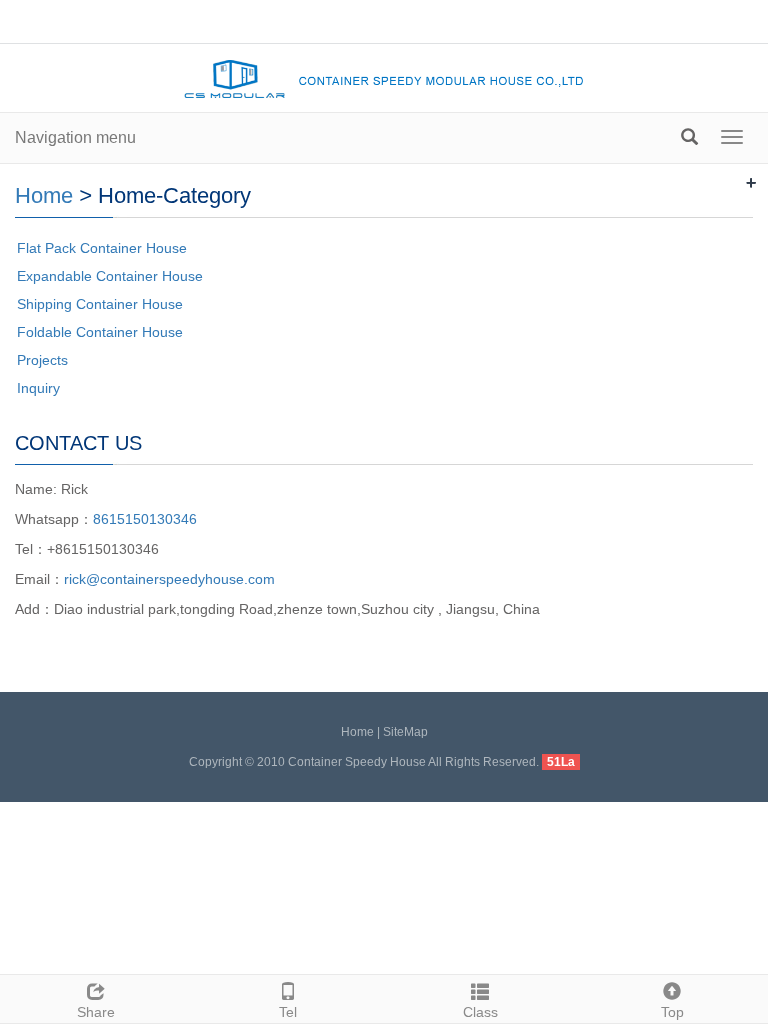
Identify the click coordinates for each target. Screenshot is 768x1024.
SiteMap (405, 732)
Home (44, 195)
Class (480, 1012)
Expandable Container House (110, 276)
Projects (42, 360)
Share (96, 1012)
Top (672, 1012)
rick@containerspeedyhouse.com (169, 579)
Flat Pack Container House (102, 248)
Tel (288, 1012)
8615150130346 (145, 519)
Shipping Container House (100, 304)
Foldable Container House (100, 332)
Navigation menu (75, 137)
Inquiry (38, 388)
